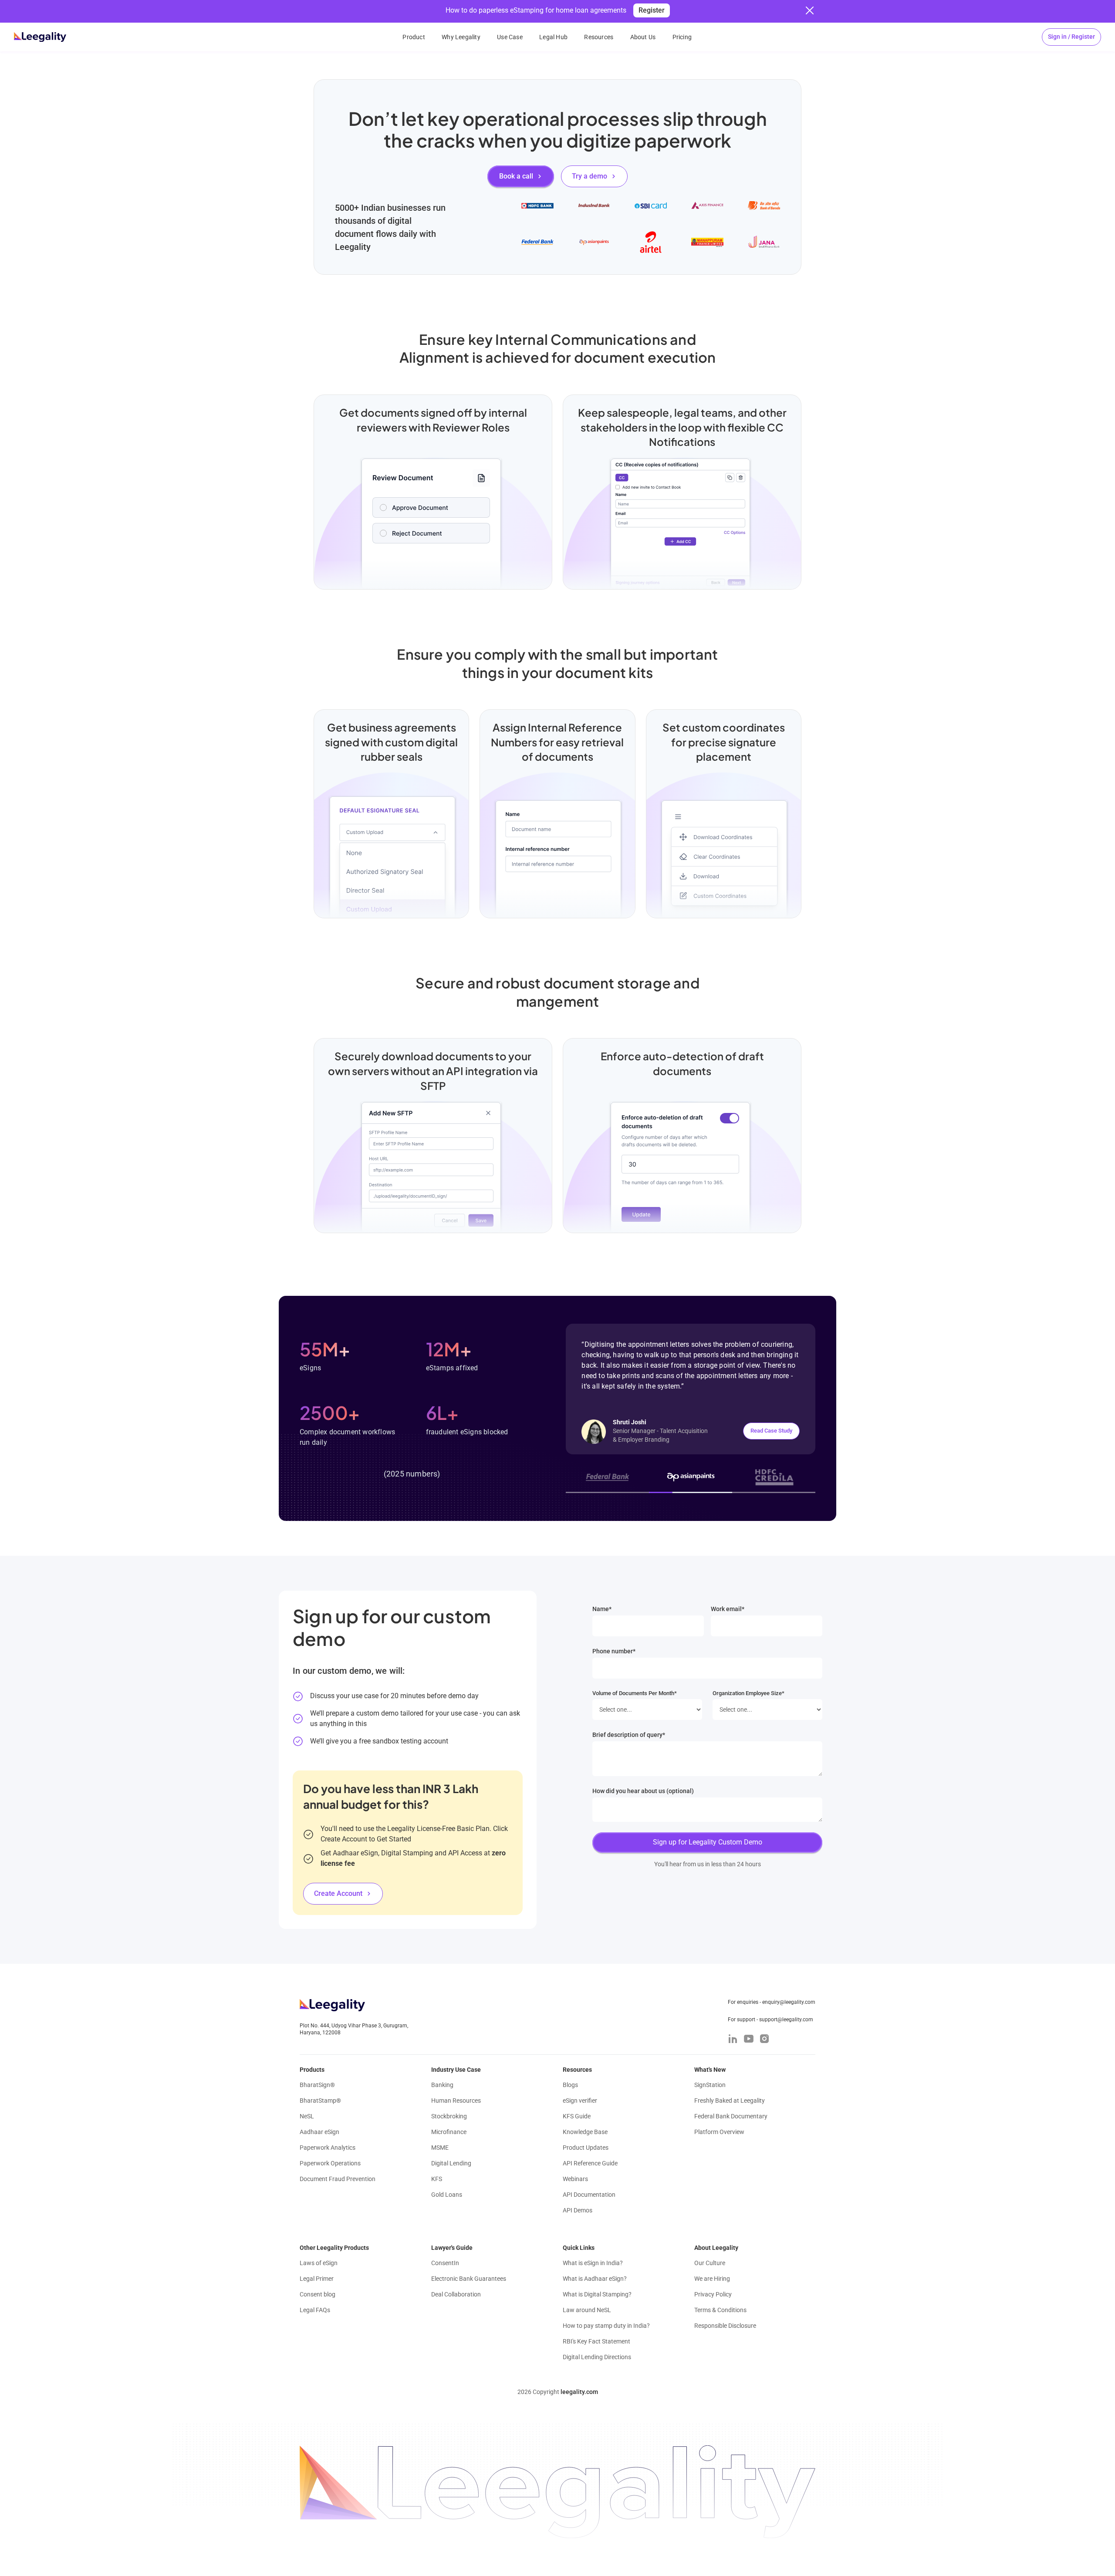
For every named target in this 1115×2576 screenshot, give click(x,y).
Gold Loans (447, 2195)
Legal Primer (317, 2279)
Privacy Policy (713, 2294)
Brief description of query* (629, 1735)
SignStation (710, 2085)
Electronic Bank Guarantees (469, 2279)
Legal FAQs (315, 2310)
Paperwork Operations (330, 2163)
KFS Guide (577, 2116)
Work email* (728, 1609)
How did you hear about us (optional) (643, 1791)
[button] (1071, 37)
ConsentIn (445, 2263)
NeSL (307, 2116)
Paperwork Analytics (328, 2148)
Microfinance (449, 2132)
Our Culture (710, 2263)
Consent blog (318, 2294)
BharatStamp (320, 2101)
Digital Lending (451, 2163)
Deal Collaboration (456, 2294)
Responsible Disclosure (725, 2326)
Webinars (575, 2179)
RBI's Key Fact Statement (596, 2341)
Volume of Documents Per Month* (635, 1693)
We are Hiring (712, 2279)
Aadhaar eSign (319, 2132)
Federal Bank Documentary (731, 2116)
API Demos (578, 2210)
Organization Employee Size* (748, 1693)
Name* (602, 1609)
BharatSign (317, 2085)
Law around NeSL (587, 2310)
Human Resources (456, 2101)
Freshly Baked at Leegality (730, 2101)
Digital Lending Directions (597, 2357)
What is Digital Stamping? (597, 2294)
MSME (440, 2148)
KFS (437, 2179)
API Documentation (589, 2195)
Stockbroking (449, 2116)
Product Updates (586, 2148)
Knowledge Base (585, 2132)
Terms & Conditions (720, 2310)
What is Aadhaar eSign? (595, 2279)
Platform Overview (719, 2132)
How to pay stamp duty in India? (606, 2326)
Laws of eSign (319, 2263)
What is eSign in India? (593, 2263)
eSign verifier (580, 2101)
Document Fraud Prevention (338, 2179)
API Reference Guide (590, 2163)
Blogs (570, 2085)
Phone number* (614, 1651)
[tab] (607, 1477)
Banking (442, 2085)
